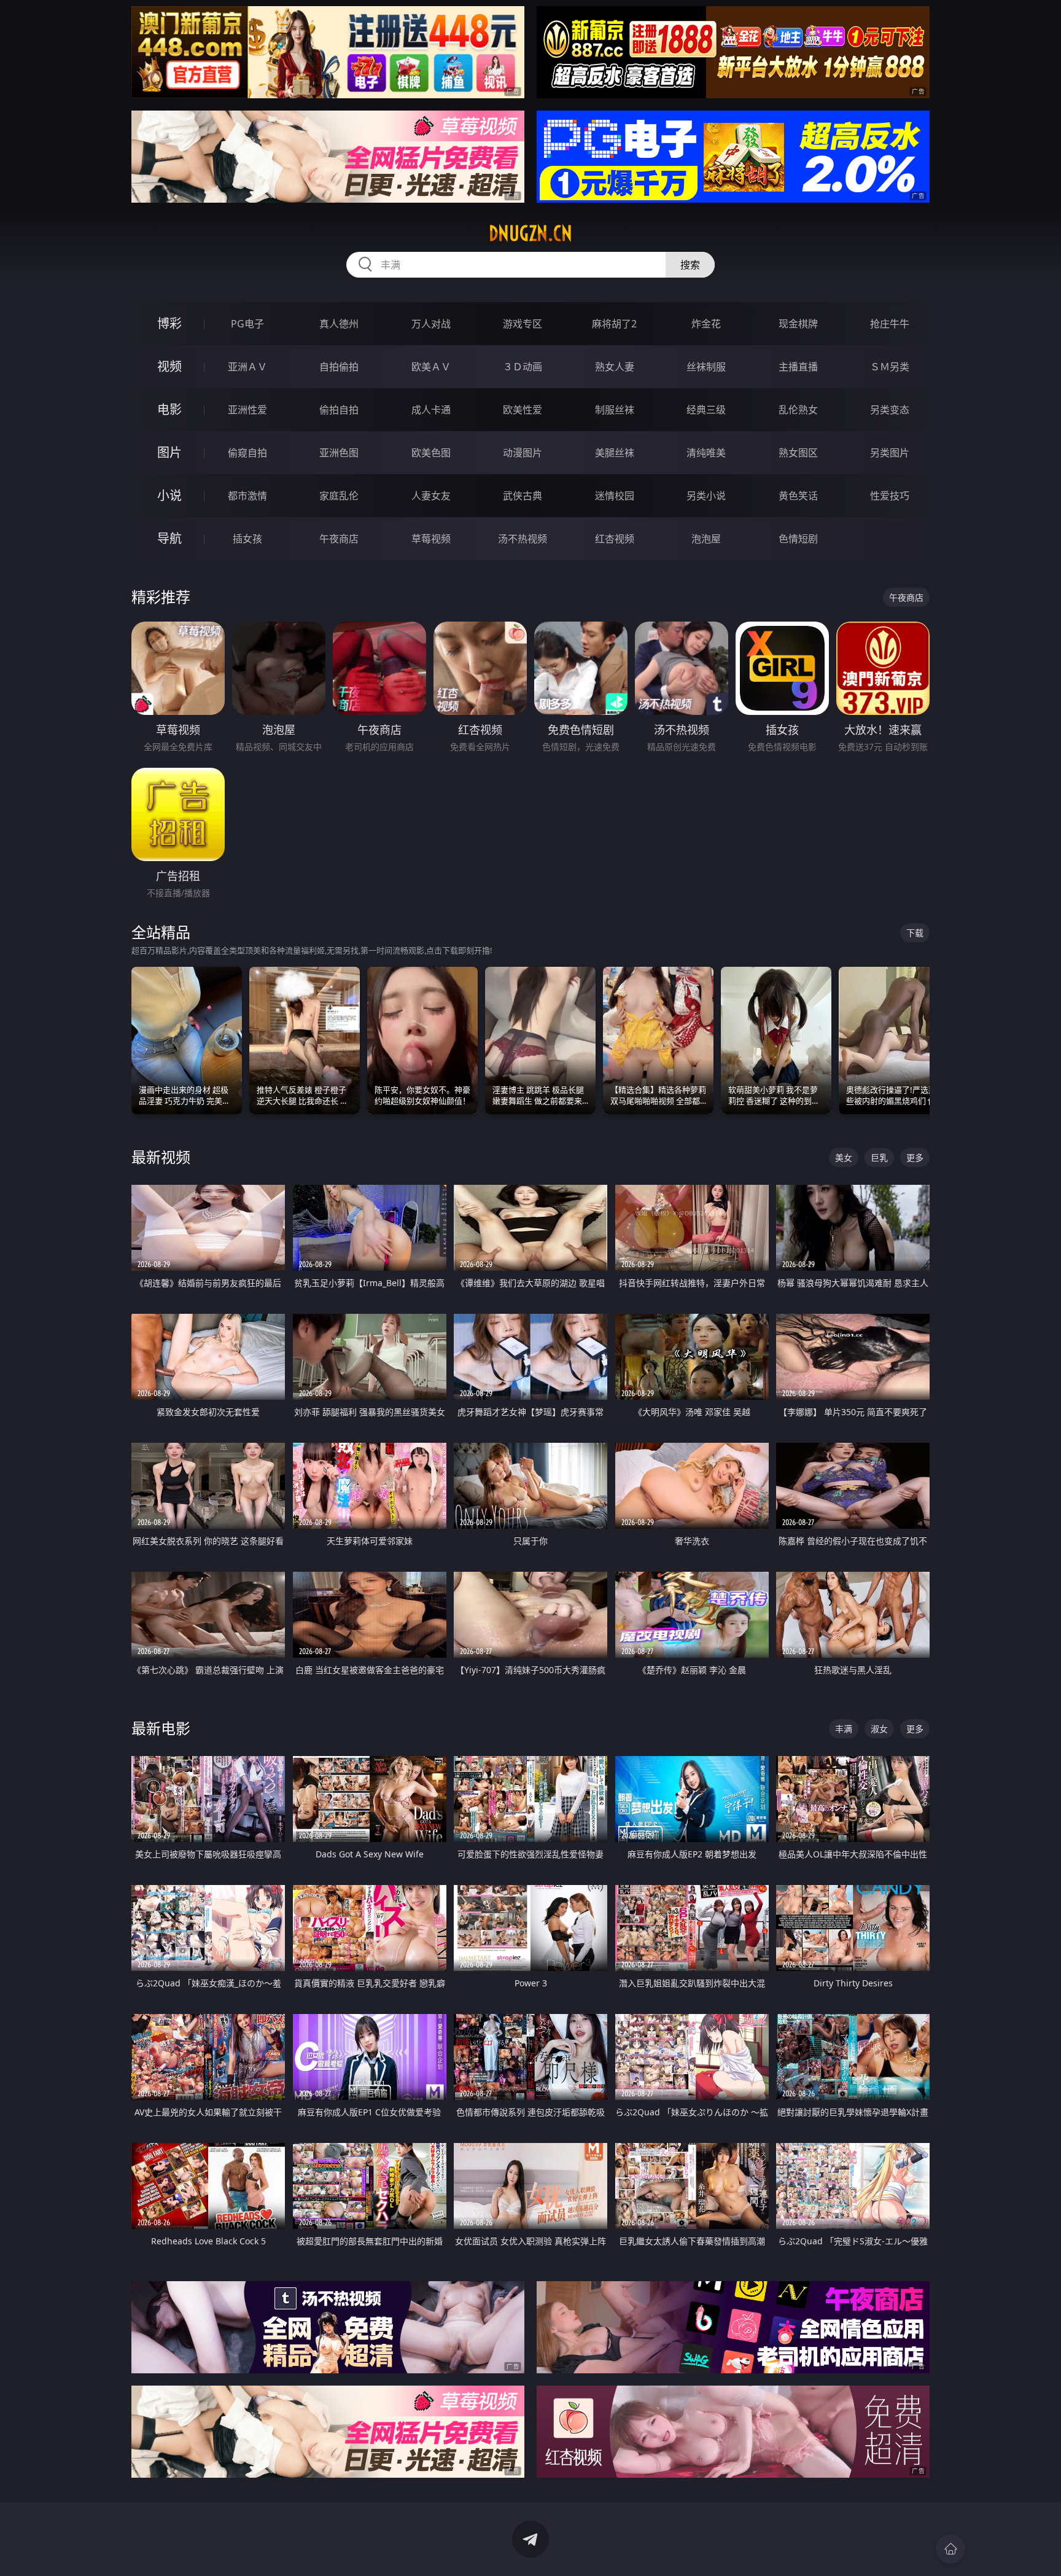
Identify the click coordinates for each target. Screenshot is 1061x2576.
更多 (915, 1157)
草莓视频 (431, 539)
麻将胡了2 (614, 324)
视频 (169, 366)
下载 (915, 933)
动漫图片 (523, 453)
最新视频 (161, 1157)
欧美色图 (431, 453)
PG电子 (247, 324)
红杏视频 (615, 539)
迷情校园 (615, 496)
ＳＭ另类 (890, 367)
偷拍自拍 (339, 410)
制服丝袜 (615, 410)
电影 (169, 409)
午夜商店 (339, 539)
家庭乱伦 (339, 496)
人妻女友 (431, 496)
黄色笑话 (798, 496)
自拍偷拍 (339, 367)
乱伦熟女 (798, 410)
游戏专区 (523, 324)
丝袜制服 (706, 367)
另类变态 (890, 410)
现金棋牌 (798, 324)
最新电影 (161, 1728)
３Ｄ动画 (523, 367)
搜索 (690, 265)
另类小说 (706, 496)
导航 (169, 538)
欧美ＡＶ (431, 367)
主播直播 (798, 367)
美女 (844, 1157)
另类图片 (890, 453)
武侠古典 (523, 496)
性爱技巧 (890, 496)
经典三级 (706, 410)
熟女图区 (798, 453)
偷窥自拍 (247, 453)
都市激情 (247, 496)
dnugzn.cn (530, 233)
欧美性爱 (523, 410)
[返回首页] (950, 2549)
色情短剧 (798, 539)
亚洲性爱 (247, 410)
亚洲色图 (339, 453)
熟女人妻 (615, 367)
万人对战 (431, 324)
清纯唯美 (706, 453)
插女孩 (247, 539)
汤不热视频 (523, 539)
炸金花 (706, 324)
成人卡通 (431, 410)
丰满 (844, 1729)
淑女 (879, 1729)
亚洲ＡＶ (247, 367)
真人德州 (339, 324)
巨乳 (879, 1157)
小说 (169, 495)
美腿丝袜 (615, 453)
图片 (169, 452)
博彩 (169, 323)
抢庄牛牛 (890, 324)
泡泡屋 (706, 539)
